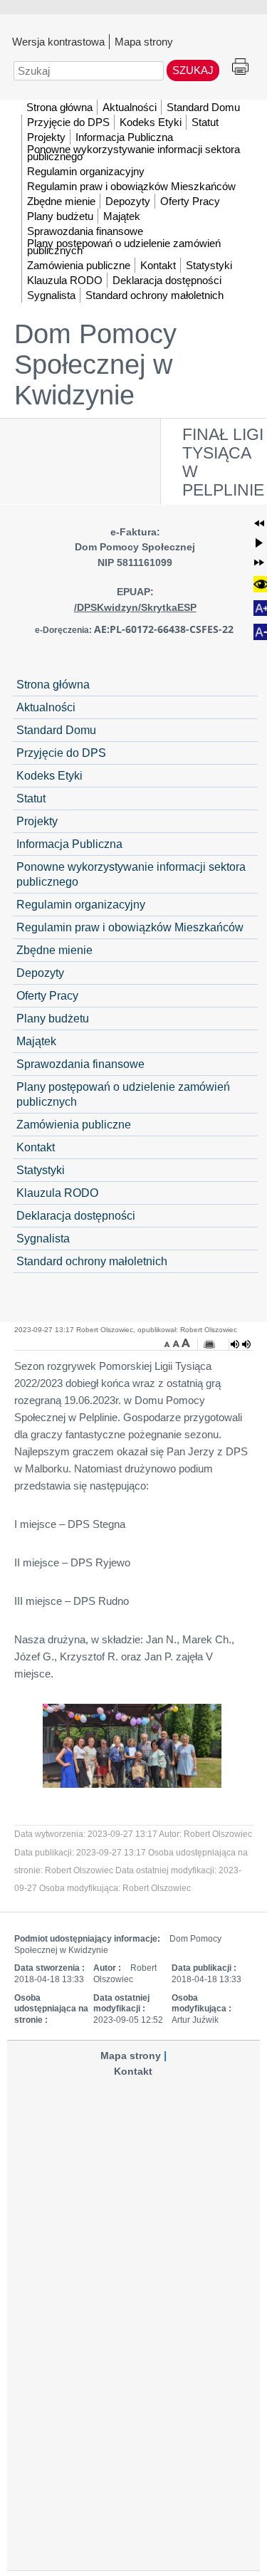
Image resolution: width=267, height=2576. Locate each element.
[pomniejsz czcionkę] (169, 1343)
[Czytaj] (241, 1344)
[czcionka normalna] (177, 1343)
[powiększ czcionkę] (186, 1343)
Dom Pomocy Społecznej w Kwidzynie (95, 365)
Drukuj (240, 67)
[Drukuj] (209, 1344)
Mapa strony (144, 41)
